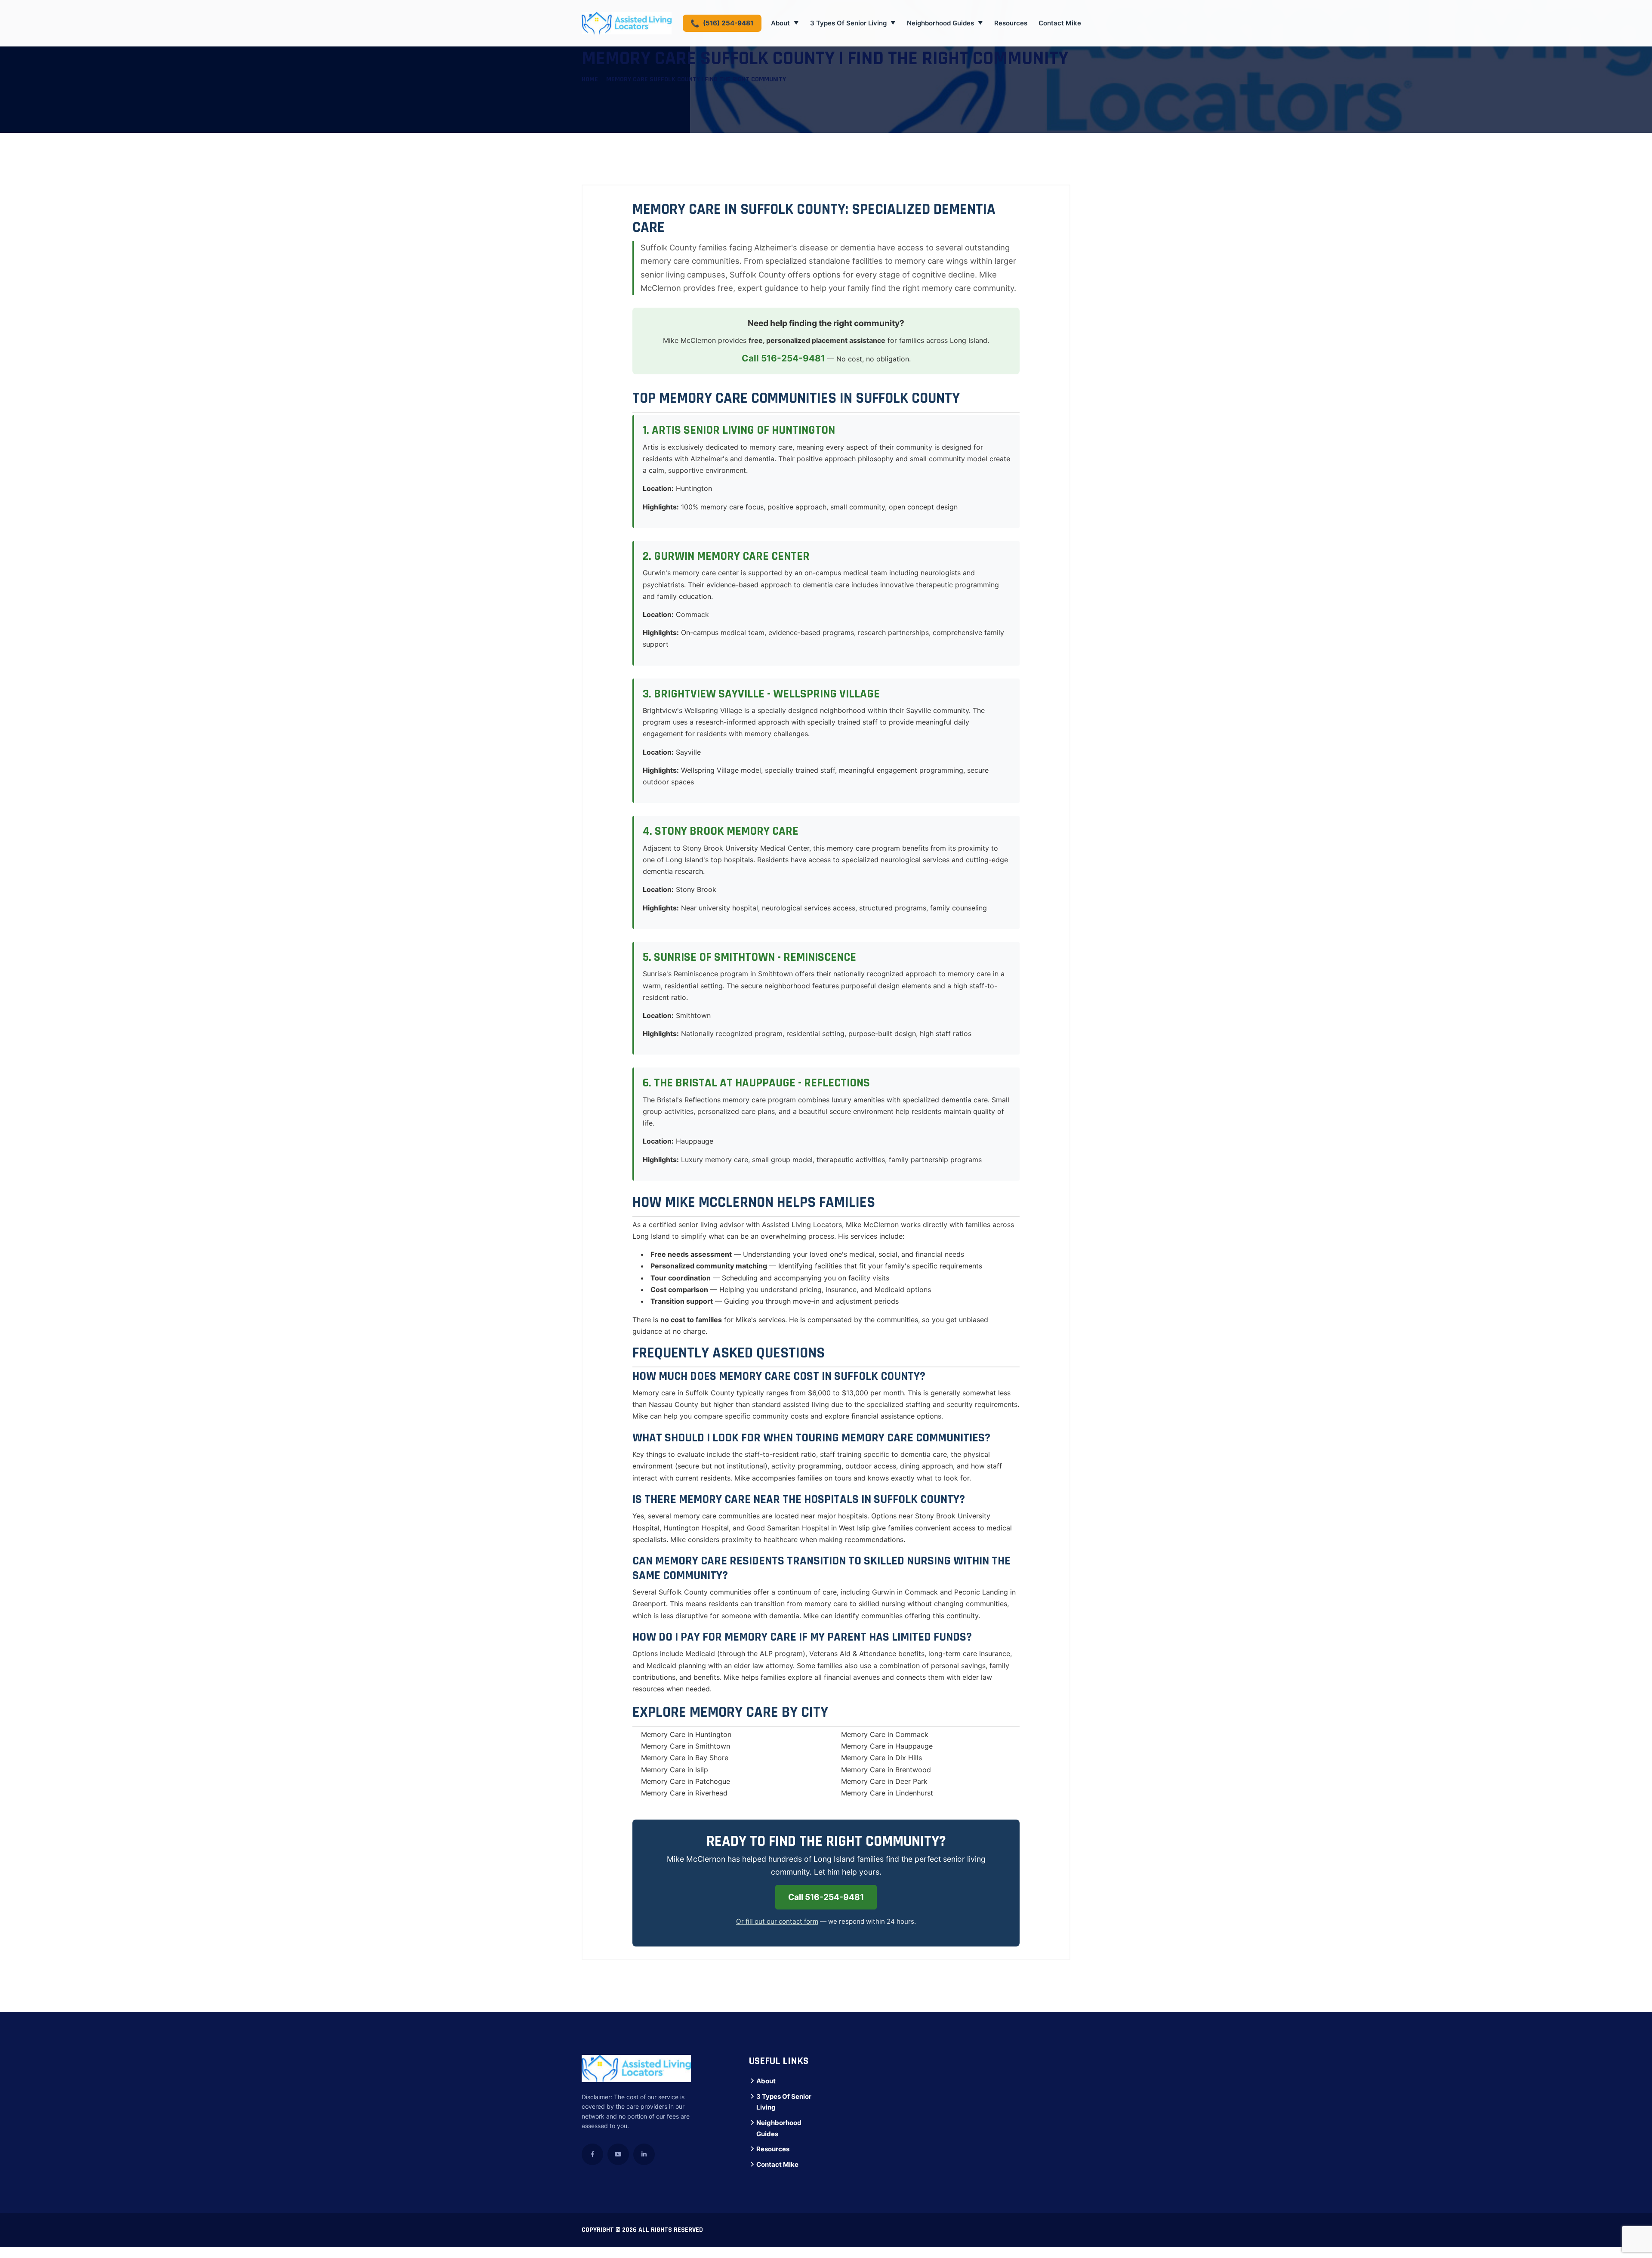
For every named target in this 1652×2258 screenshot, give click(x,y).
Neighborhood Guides (945, 23)
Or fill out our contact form (777, 1921)
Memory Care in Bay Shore (685, 1758)
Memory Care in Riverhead (684, 1793)
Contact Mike (1060, 23)
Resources (1011, 23)
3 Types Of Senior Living (853, 23)
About (785, 23)
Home (590, 79)
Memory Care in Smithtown (686, 1746)
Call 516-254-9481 (783, 358)
